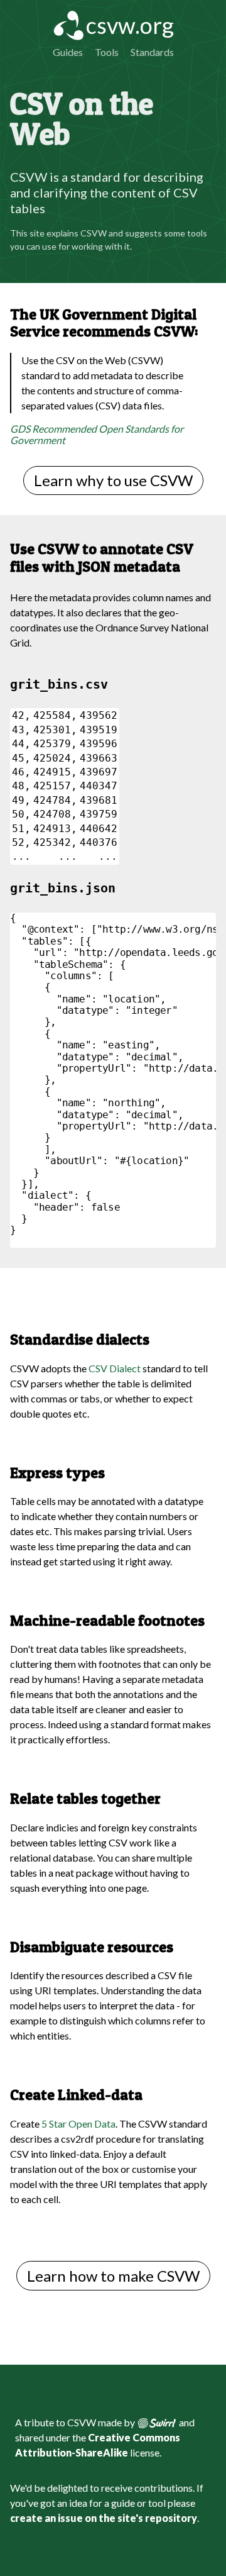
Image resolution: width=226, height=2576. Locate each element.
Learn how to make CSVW (113, 2276)
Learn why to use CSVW (113, 480)
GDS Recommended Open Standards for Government (97, 434)
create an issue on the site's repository (104, 2518)
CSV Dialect (115, 1368)
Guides (68, 52)
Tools (107, 52)
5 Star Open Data (78, 2124)
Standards (152, 52)
